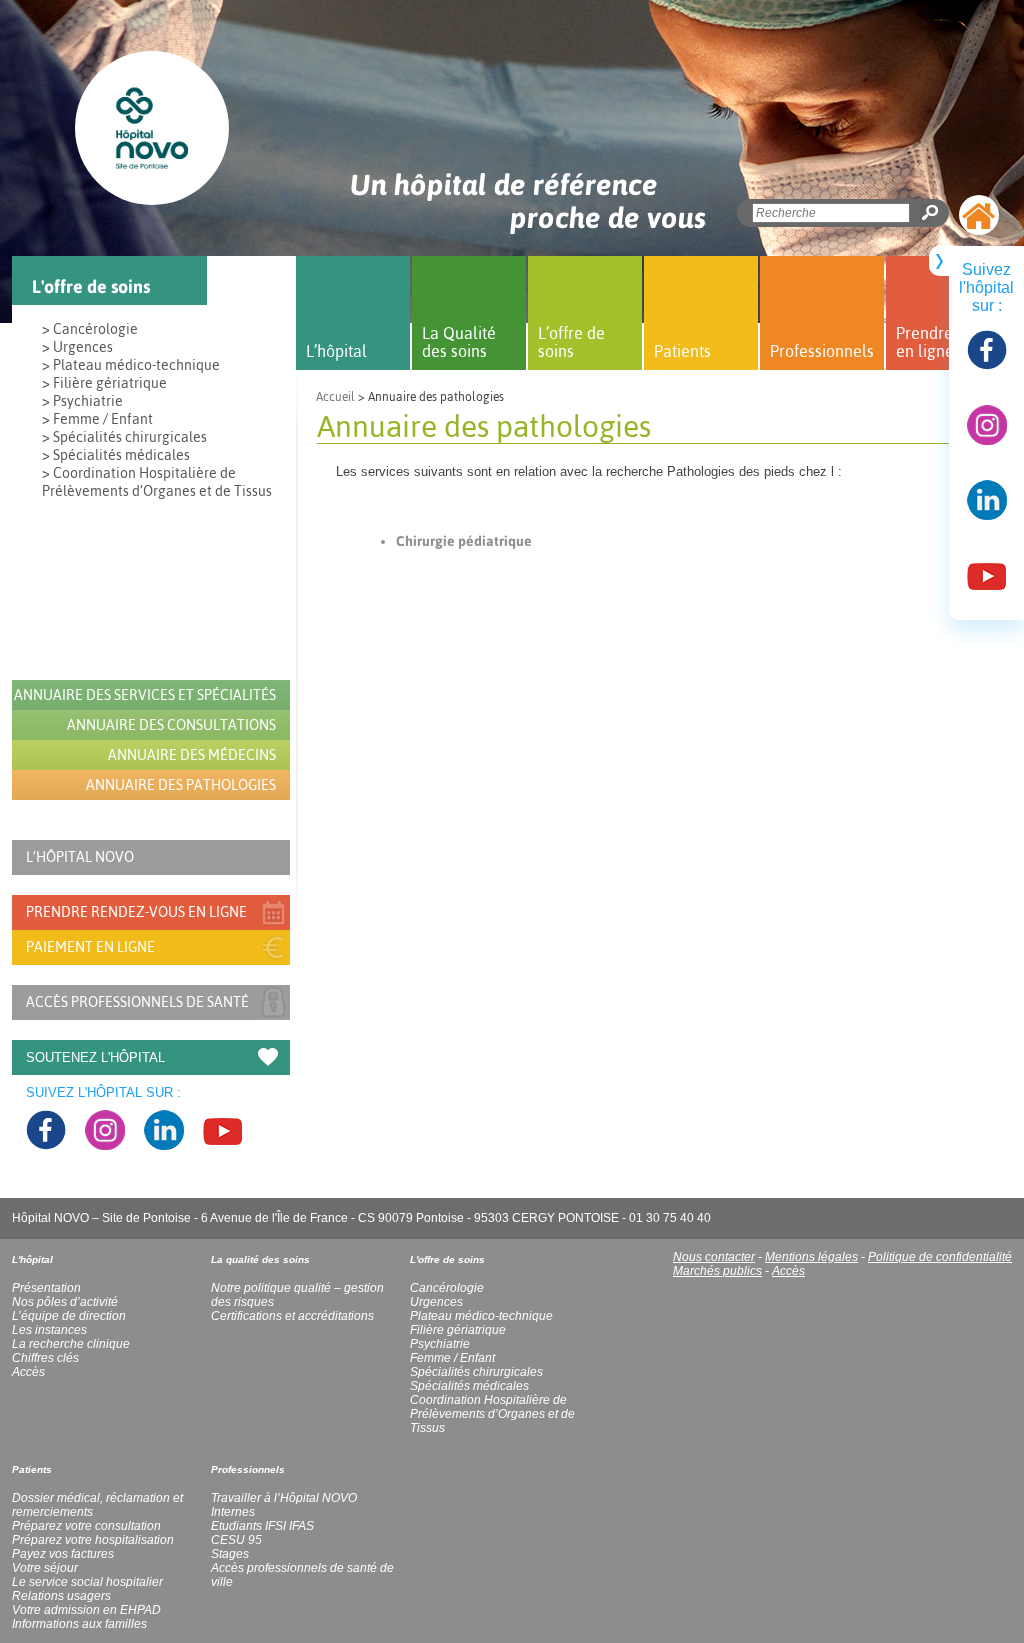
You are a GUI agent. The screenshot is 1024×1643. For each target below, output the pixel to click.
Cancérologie (447, 1288)
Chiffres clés (45, 1358)
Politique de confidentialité (940, 1257)
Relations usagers (61, 1596)
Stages (230, 1554)
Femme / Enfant (452, 1358)
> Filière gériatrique (104, 383)
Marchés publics (717, 1271)
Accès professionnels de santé (137, 1002)
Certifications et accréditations (292, 1316)
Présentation (46, 1288)
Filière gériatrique (458, 1330)
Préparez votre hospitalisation (93, 1540)
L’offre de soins (571, 342)
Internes (233, 1512)
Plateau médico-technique (481, 1316)
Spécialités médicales (469, 1386)
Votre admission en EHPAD (86, 1610)
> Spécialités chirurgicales (124, 437)
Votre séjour (45, 1568)
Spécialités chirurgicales (476, 1372)
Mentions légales (811, 1257)
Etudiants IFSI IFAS (262, 1526)
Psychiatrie (440, 1344)
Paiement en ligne (90, 947)
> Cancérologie (90, 329)
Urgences (436, 1302)
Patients (682, 351)
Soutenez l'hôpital (95, 1057)
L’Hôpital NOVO (80, 857)
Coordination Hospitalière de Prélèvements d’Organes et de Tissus (492, 1414)
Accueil (335, 397)
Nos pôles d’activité (65, 1302)
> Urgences (77, 347)
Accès (788, 1271)
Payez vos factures (63, 1554)
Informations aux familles (79, 1624)
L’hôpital (336, 351)
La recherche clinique (71, 1344)
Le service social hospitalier (87, 1582)
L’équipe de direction (69, 1316)
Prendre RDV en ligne (942, 342)
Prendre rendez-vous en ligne (136, 912)
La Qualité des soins (459, 342)
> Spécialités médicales (116, 455)
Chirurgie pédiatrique (464, 541)
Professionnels (822, 351)
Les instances (49, 1330)
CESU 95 (236, 1540)
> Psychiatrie (82, 401)
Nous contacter (714, 1257)
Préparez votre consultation (86, 1526)
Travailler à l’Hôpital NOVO (284, 1498)
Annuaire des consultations (171, 725)
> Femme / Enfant (97, 419)
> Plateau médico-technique (131, 365)
